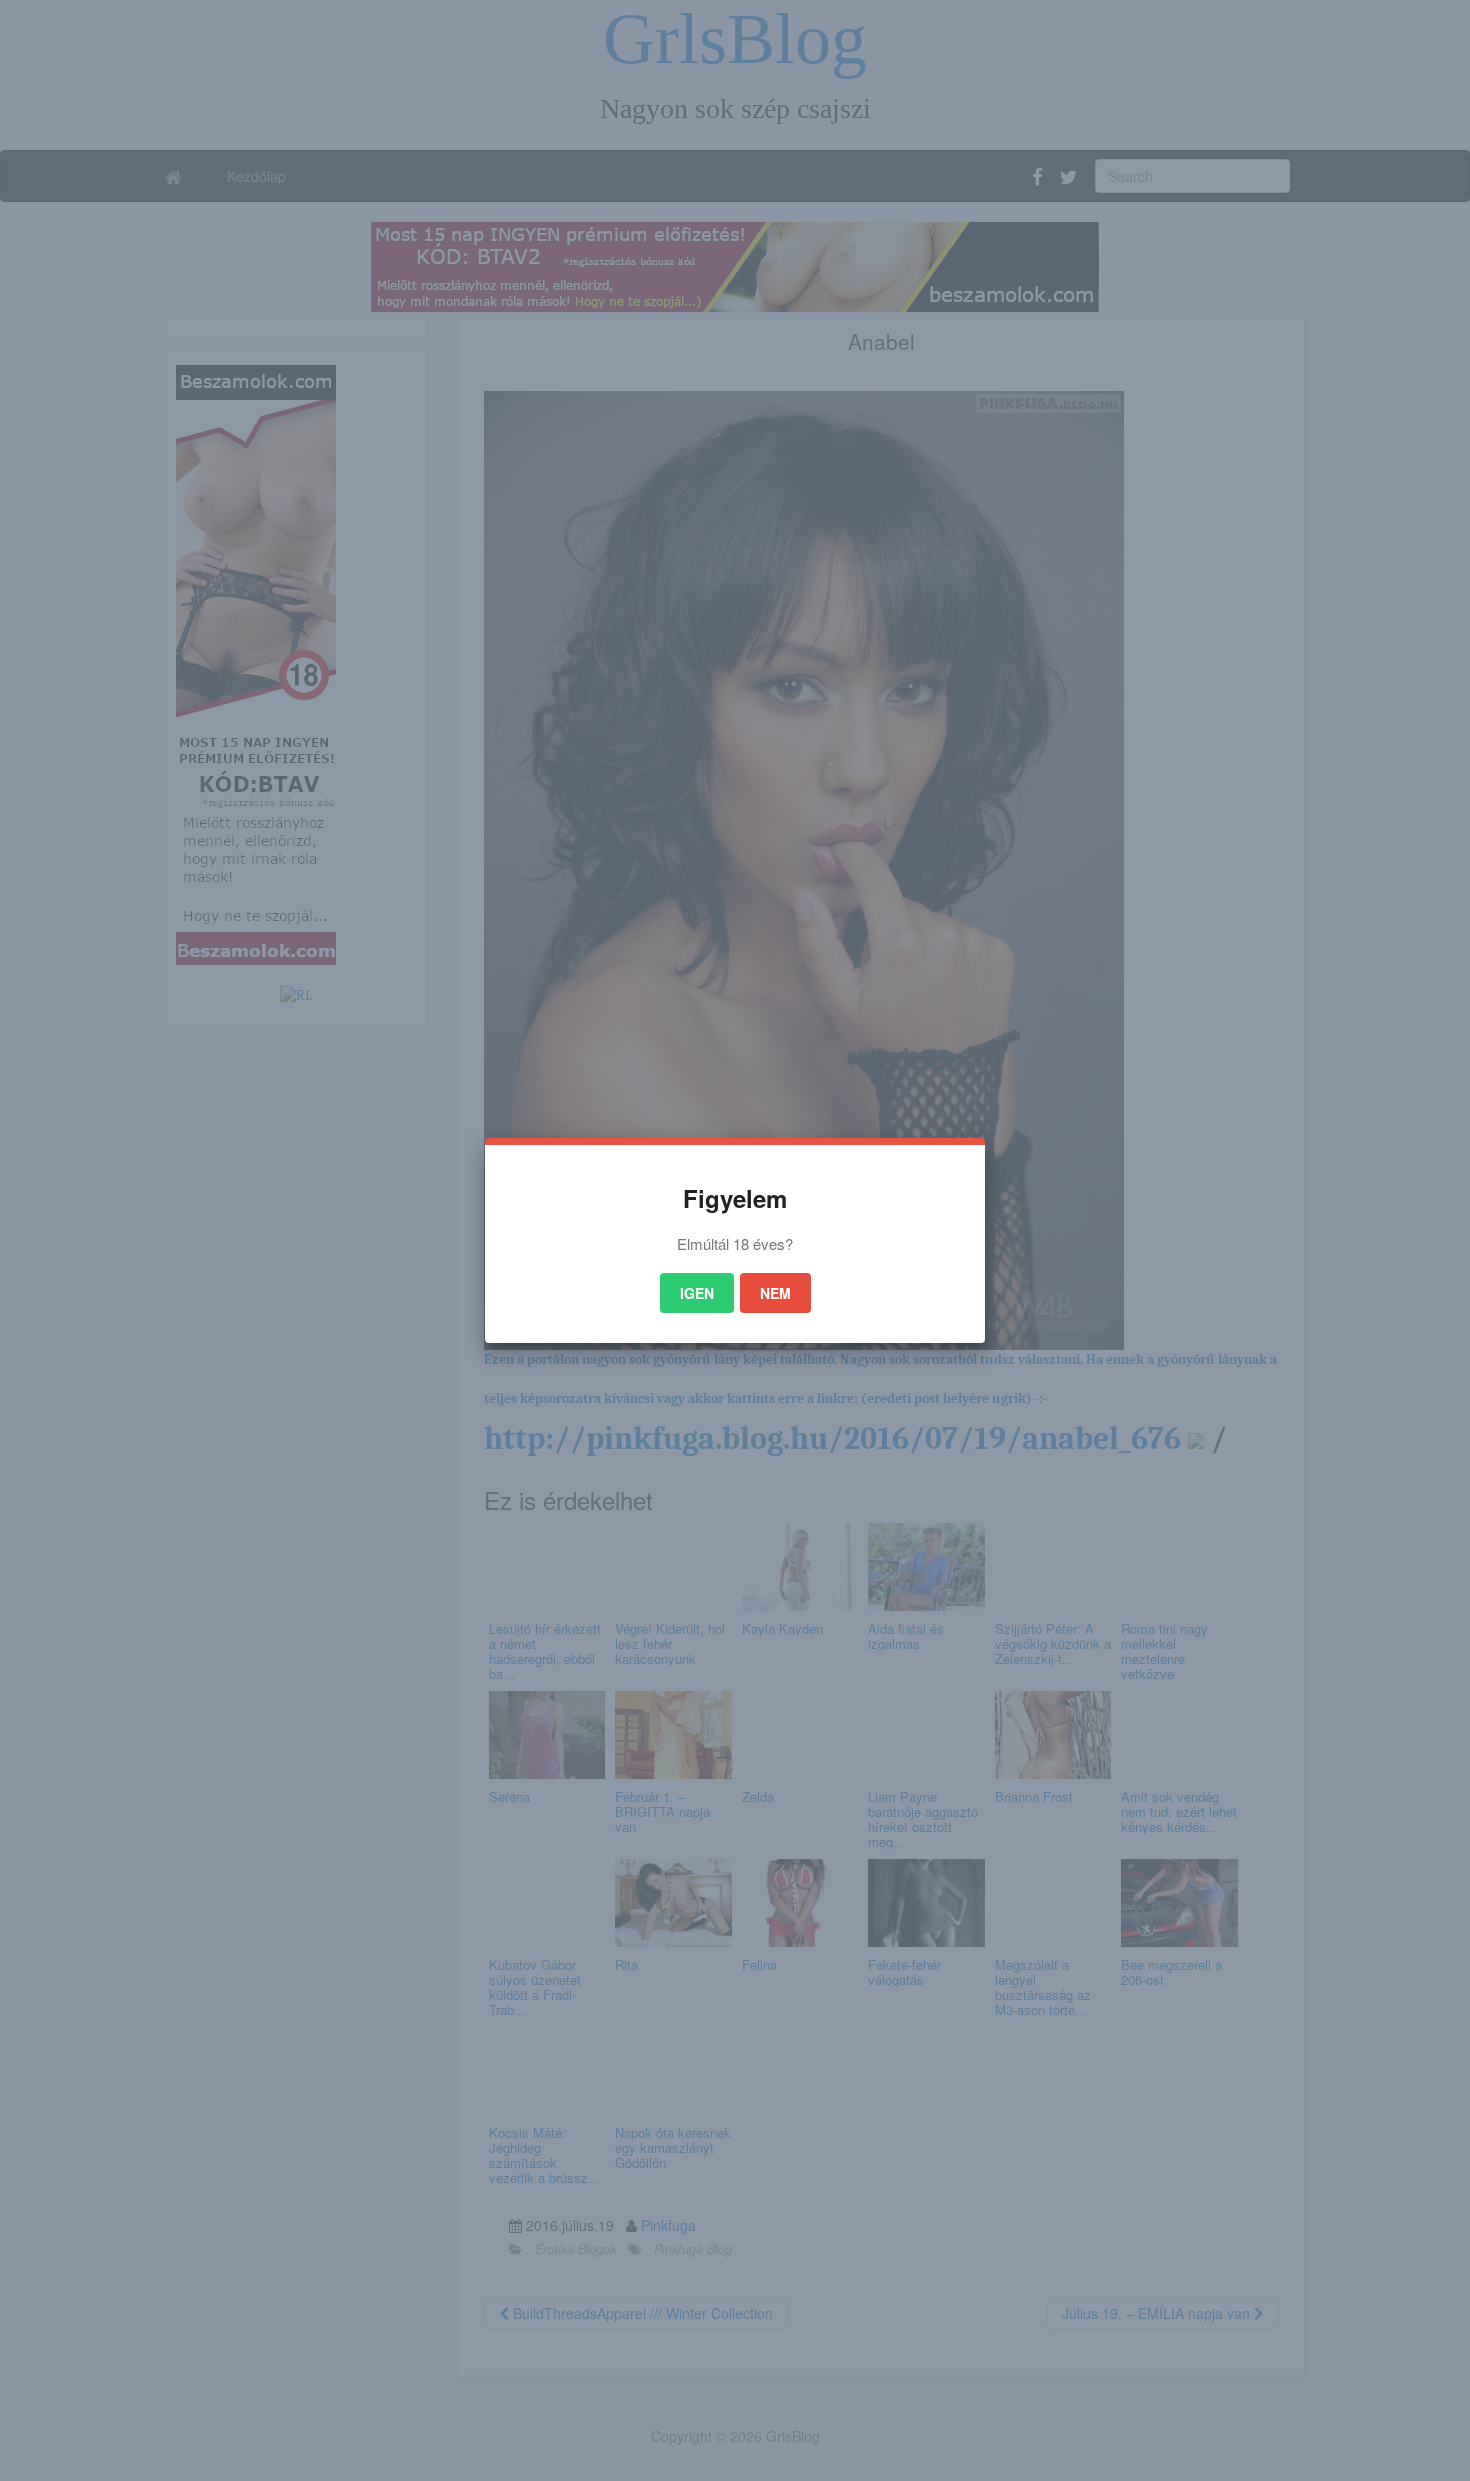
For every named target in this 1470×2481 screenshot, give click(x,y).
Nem (775, 1293)
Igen (697, 1293)
